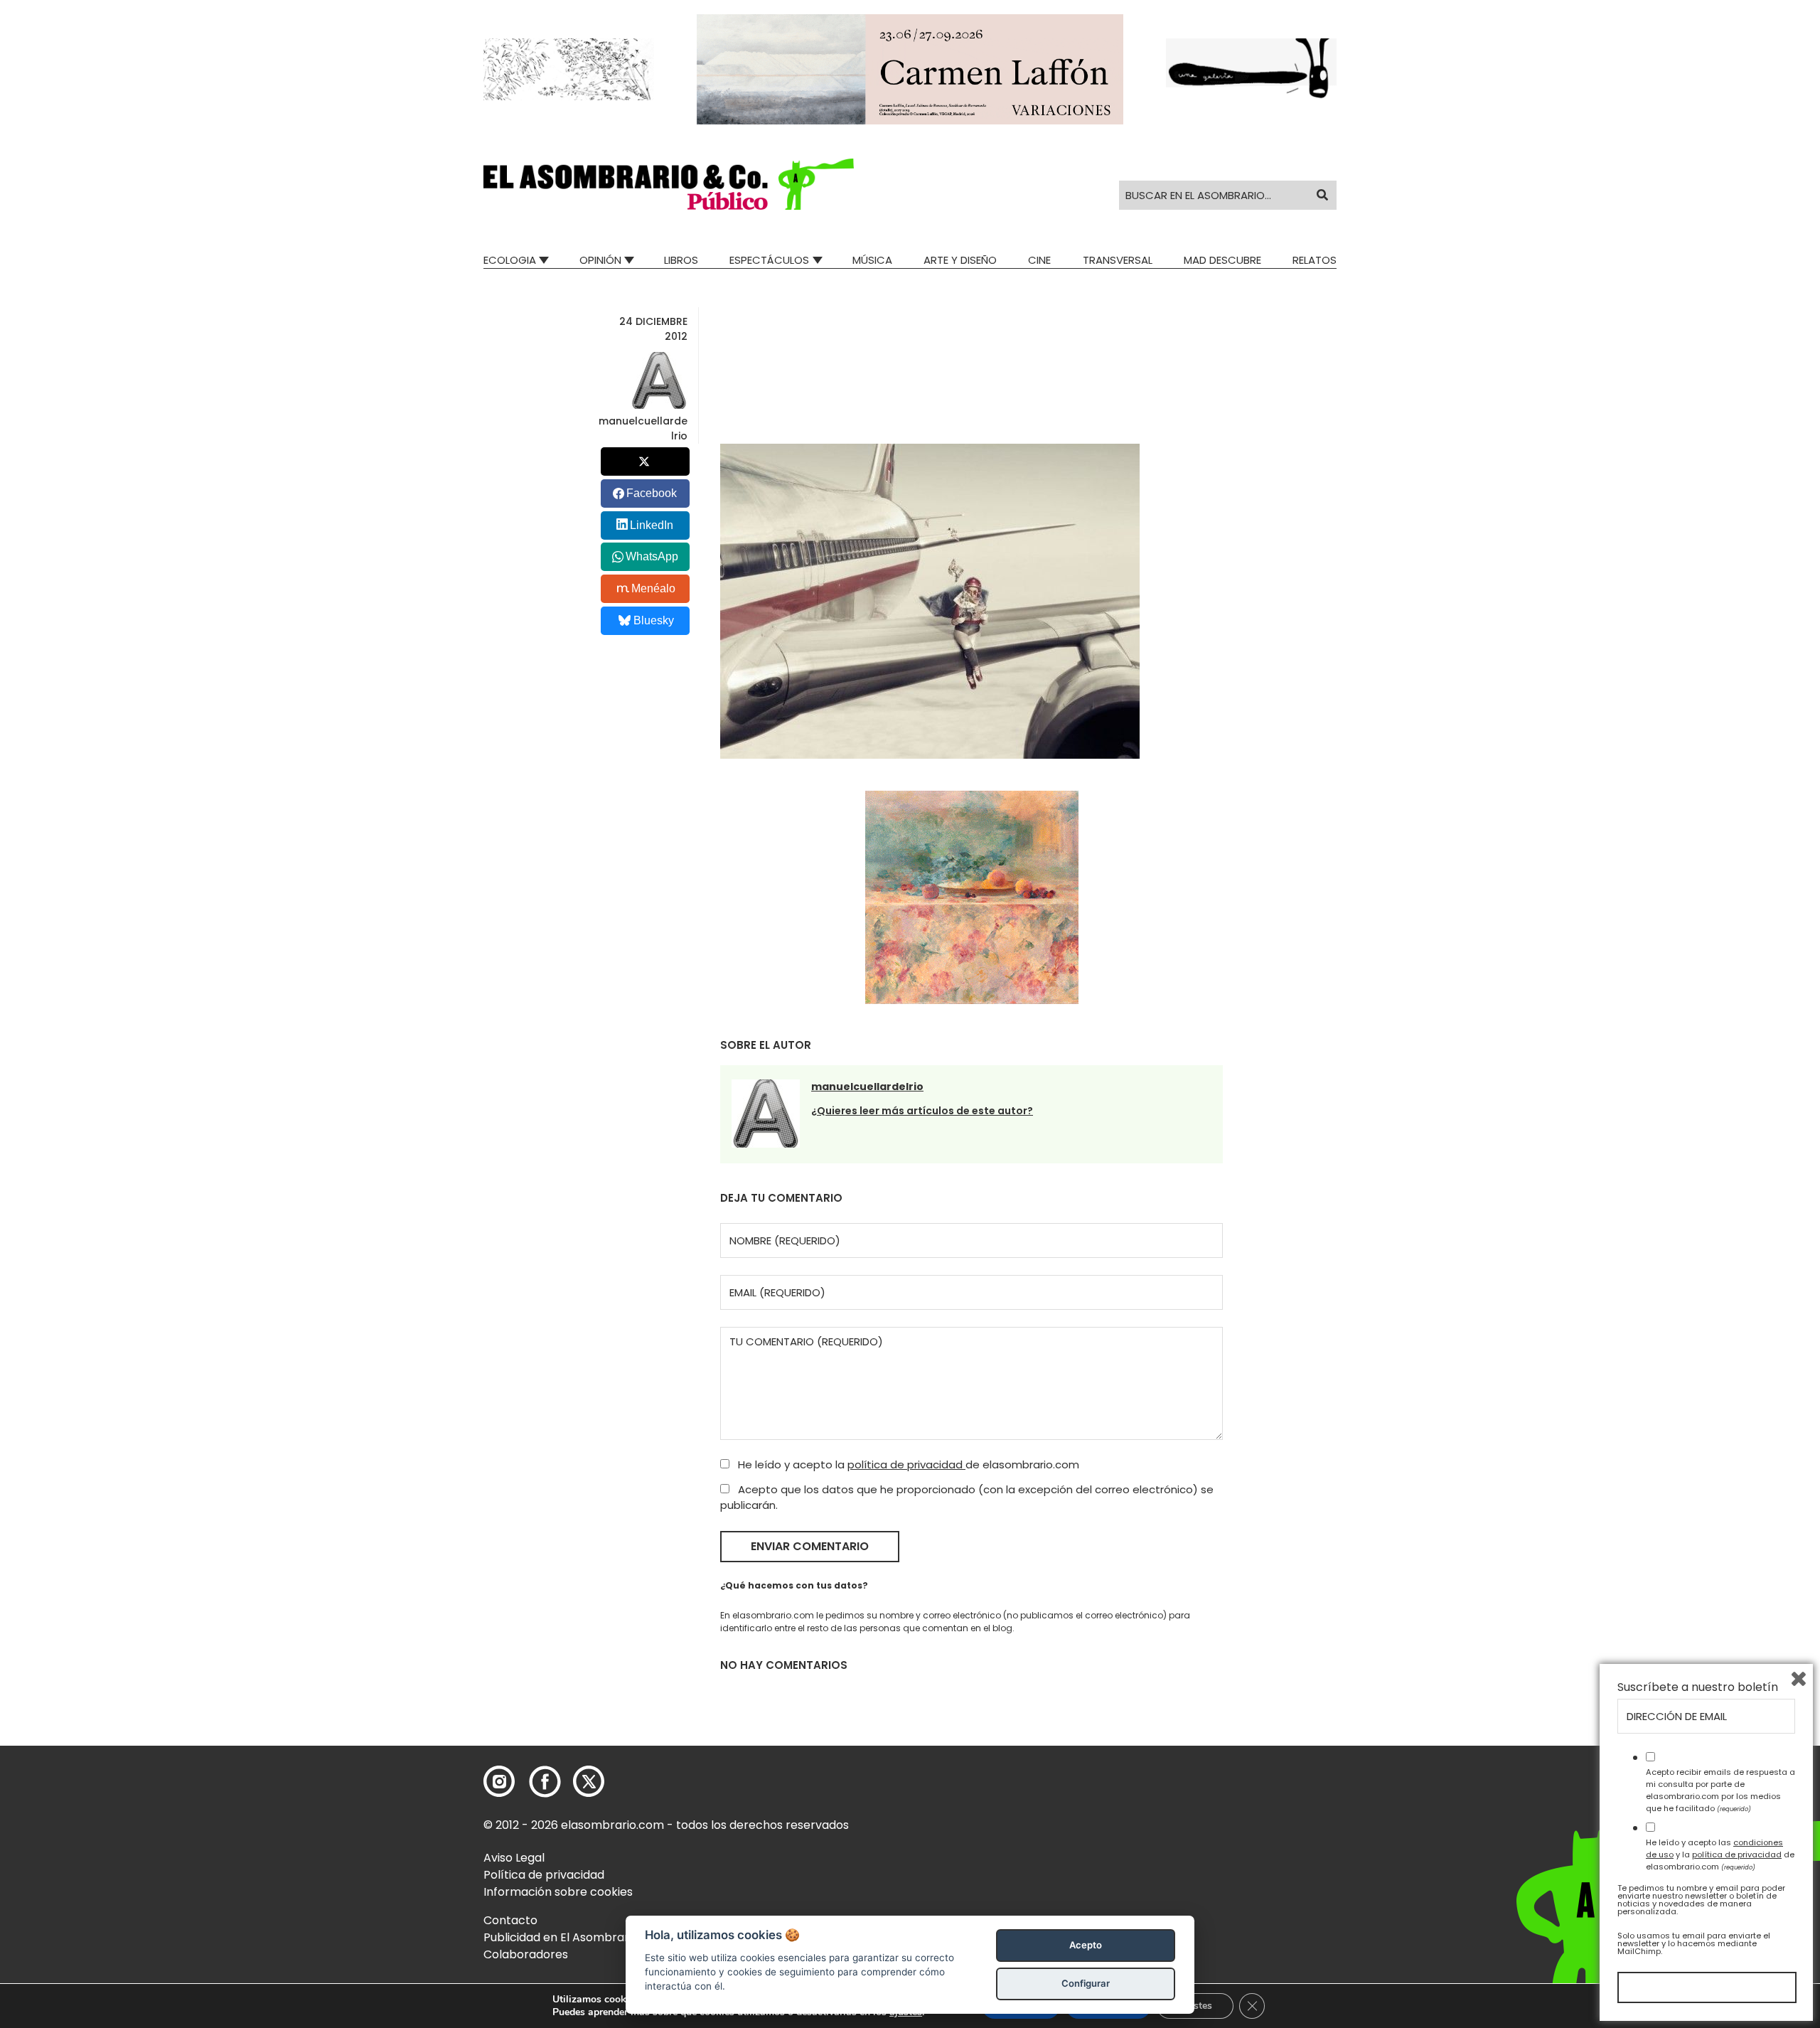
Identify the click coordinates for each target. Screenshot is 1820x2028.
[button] (669, 184)
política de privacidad (906, 1464)
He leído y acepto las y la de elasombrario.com (1720, 1854)
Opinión (600, 260)
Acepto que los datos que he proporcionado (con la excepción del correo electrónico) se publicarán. (967, 1498)
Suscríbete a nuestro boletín (1698, 1687)
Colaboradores (526, 1954)
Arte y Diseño (960, 260)
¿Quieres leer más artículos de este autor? (922, 1111)
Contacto (510, 1920)
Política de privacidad (544, 1875)
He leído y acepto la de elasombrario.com (907, 1464)
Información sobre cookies (558, 1892)
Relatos (1315, 260)
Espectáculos (769, 260)
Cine (1039, 260)
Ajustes (1195, 2006)
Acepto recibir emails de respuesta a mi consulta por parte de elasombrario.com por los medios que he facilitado (1720, 1790)
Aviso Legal (514, 1858)
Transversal (1118, 260)
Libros (681, 260)
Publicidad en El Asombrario (561, 1937)
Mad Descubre (1222, 260)
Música (872, 260)
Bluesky (654, 620)
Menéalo (653, 588)
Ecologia (510, 260)
